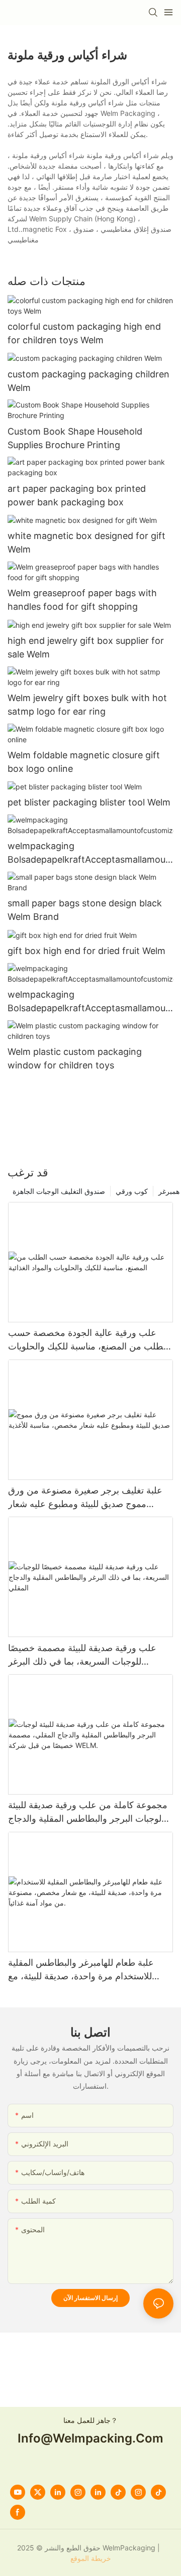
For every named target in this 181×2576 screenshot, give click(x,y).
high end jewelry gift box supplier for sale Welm (86, 647)
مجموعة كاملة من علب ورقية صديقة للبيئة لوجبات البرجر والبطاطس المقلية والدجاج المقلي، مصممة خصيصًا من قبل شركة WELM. (88, 1812)
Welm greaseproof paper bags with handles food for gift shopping (82, 600)
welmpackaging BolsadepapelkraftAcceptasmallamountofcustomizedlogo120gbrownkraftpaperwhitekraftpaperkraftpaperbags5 (90, 853)
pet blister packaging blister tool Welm (89, 802)
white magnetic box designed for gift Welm (86, 543)
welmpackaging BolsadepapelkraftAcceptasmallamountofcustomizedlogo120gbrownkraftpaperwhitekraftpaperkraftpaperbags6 (90, 1002)
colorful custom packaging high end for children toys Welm (84, 333)
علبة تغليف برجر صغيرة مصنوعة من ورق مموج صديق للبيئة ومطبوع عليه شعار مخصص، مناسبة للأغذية (85, 1498)
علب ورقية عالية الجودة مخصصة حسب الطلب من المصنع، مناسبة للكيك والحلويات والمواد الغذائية (88, 1340)
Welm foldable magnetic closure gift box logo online (84, 762)
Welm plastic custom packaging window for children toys (75, 1058)
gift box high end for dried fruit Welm (86, 951)
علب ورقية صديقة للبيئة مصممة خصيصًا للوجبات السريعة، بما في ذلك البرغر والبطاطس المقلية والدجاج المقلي (82, 1655)
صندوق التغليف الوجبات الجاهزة (59, 1191)
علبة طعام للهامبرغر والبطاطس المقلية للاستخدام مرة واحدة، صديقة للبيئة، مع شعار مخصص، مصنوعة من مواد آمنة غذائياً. (89, 1970)
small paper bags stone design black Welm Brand (85, 910)
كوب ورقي (132, 1191)
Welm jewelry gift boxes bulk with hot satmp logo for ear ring (87, 705)
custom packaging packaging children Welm (88, 381)
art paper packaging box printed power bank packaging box (77, 495)
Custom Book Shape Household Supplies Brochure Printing (75, 438)
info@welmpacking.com (90, 2438)
